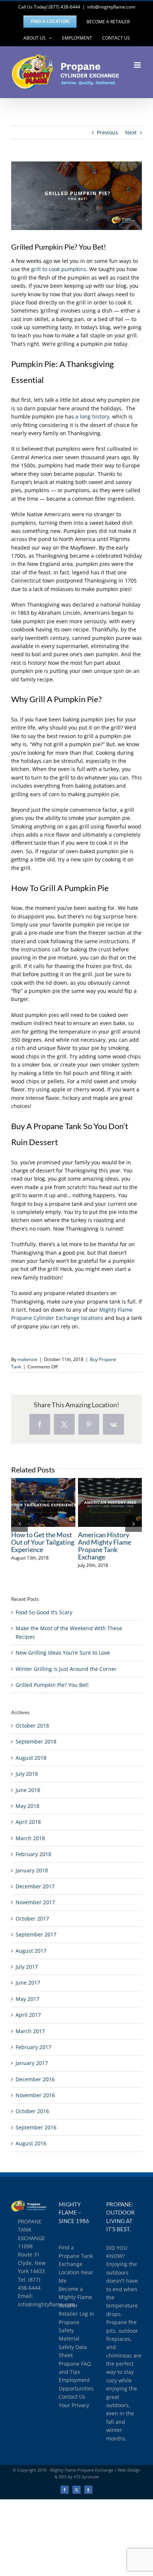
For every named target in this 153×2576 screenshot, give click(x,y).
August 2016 (31, 2143)
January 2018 (32, 1870)
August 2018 (31, 1758)
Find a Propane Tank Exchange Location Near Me (76, 2264)
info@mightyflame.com (111, 7)
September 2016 (36, 2127)
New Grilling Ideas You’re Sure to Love (63, 1653)
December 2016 (35, 2079)
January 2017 (32, 2063)
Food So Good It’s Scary (44, 1612)
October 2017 (32, 1918)
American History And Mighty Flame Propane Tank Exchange (96, 1502)
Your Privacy (74, 2405)
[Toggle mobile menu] (138, 65)
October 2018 (32, 1726)
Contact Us (72, 2397)
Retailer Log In (76, 2314)
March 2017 (30, 2031)
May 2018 (27, 1806)
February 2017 (33, 2047)
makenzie (27, 1359)
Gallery (57, 1502)
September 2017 (36, 1934)
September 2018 (36, 1741)
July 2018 (27, 1774)
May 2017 (27, 1999)
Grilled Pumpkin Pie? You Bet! (52, 1685)
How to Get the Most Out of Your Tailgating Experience (30, 1502)
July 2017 (27, 1967)
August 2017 (31, 1951)
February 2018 (33, 1854)
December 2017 (35, 1886)
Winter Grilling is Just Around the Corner (66, 1669)
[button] (19, 1523)
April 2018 (28, 1822)
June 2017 (28, 1983)
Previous (108, 132)
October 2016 (32, 2111)
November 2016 (35, 2095)
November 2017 (35, 1902)
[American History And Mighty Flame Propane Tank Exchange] (110, 1502)
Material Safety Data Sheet (73, 2347)
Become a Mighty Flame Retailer (75, 2297)
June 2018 (28, 1790)
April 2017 (28, 2015)
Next (131, 132)
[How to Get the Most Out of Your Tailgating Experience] (43, 1502)
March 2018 (30, 1838)
